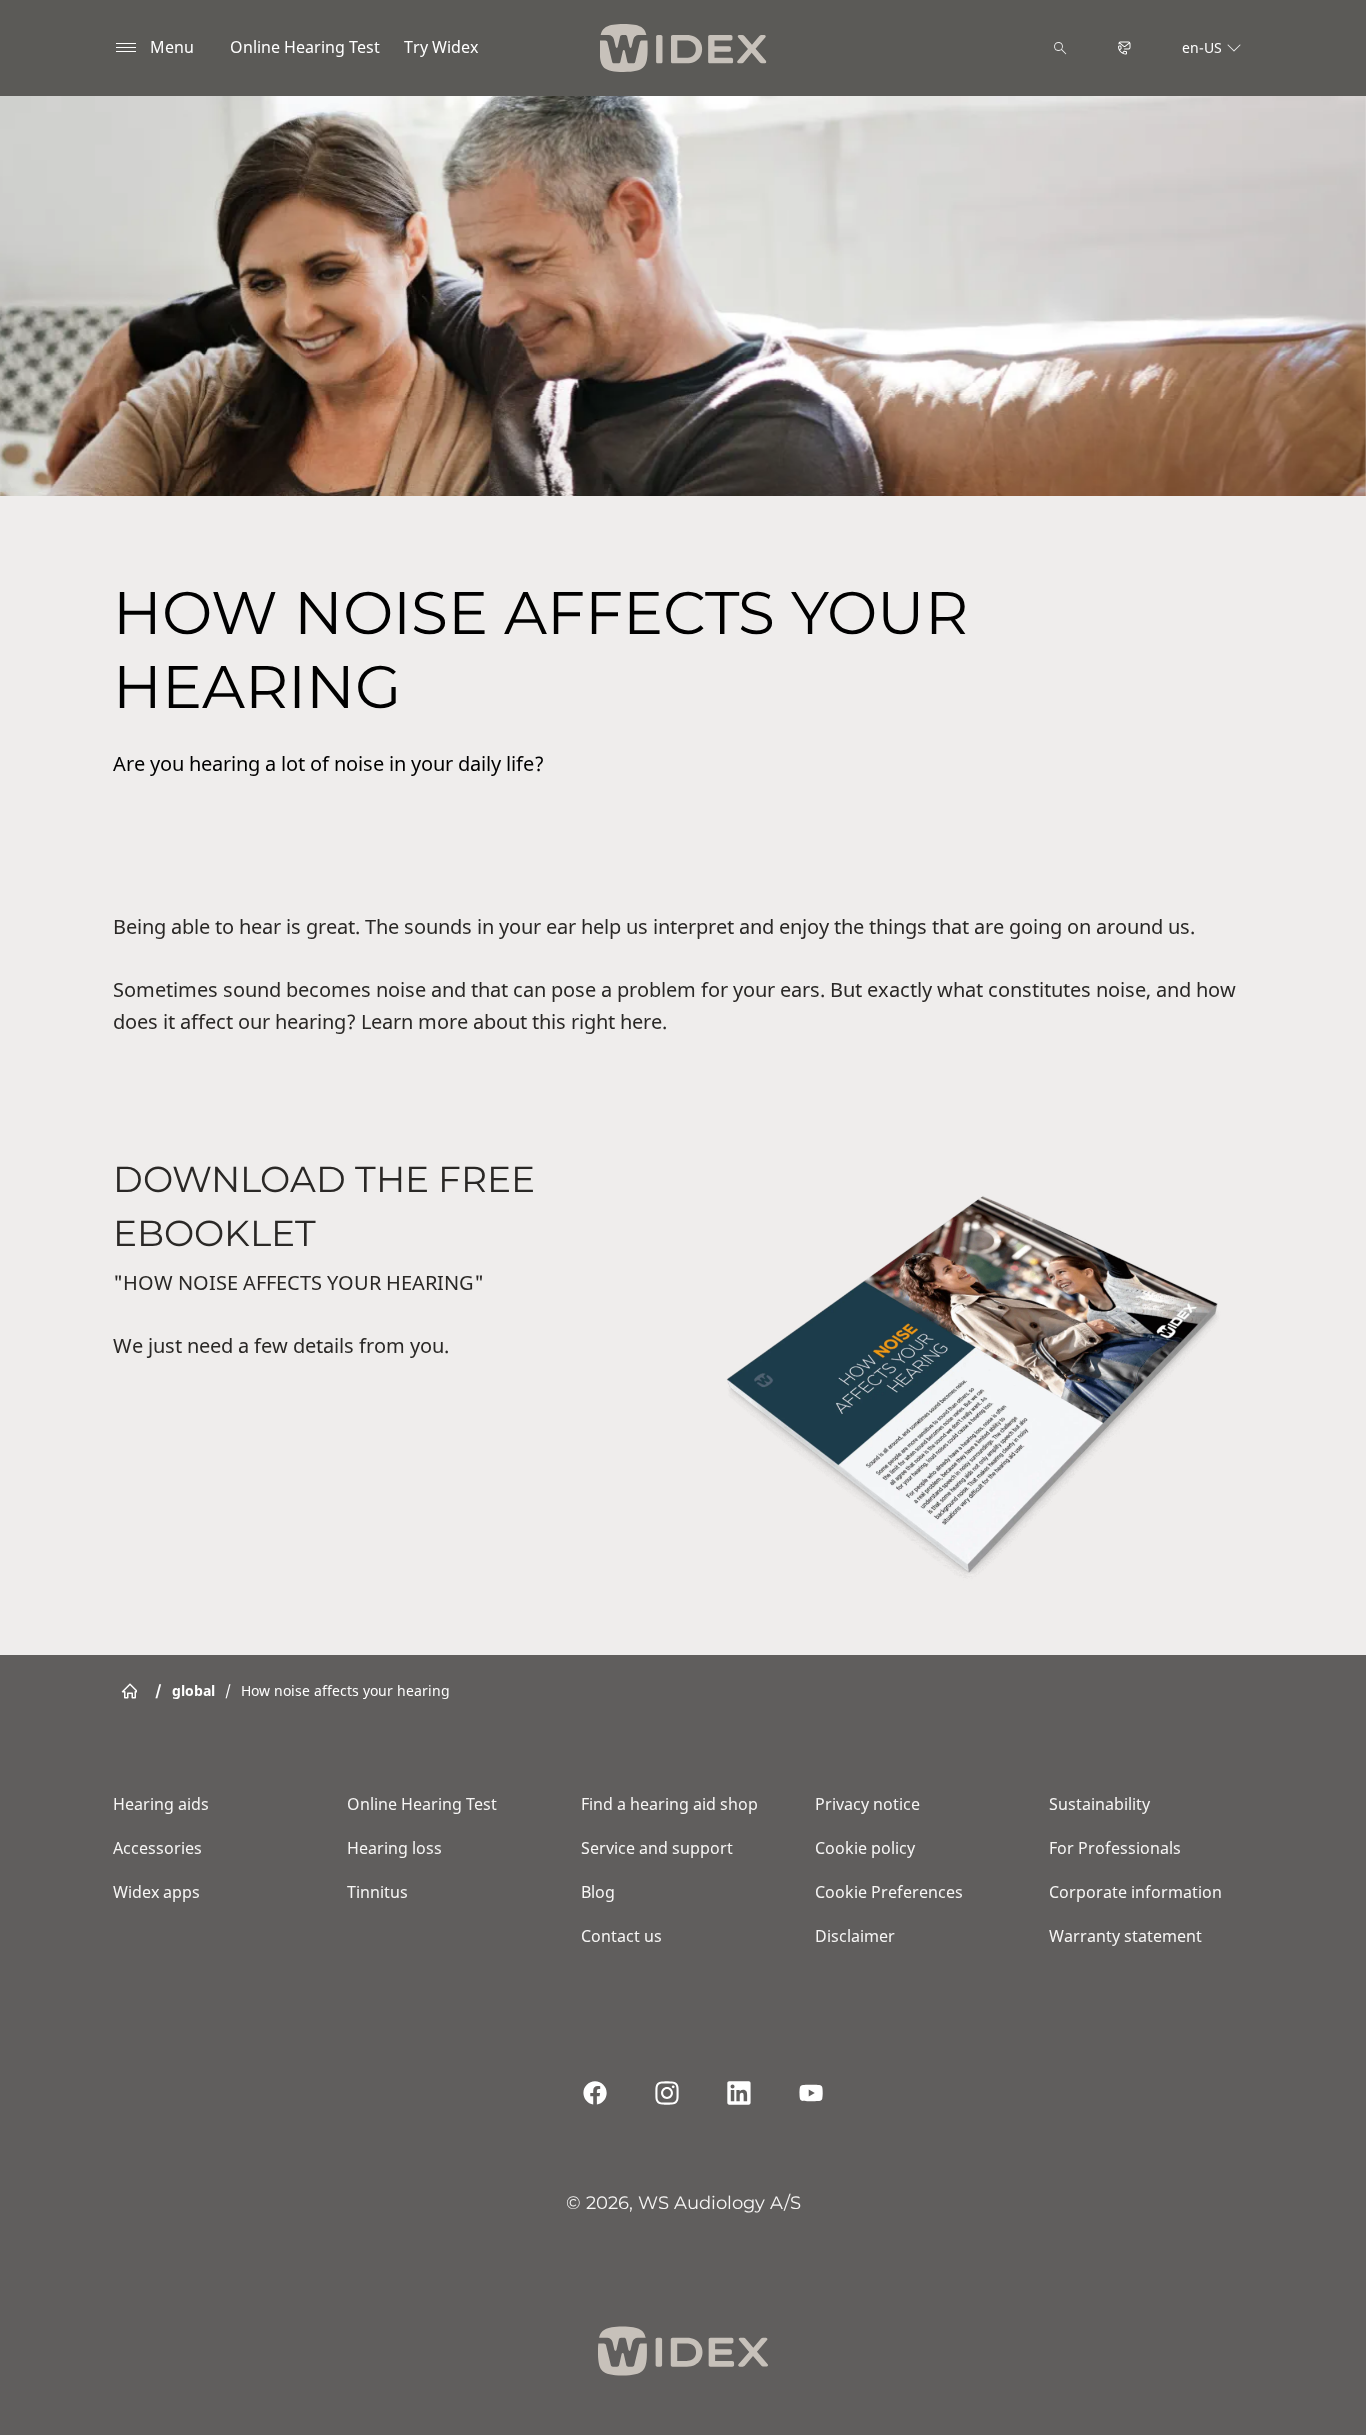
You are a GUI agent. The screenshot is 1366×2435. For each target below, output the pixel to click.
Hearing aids (161, 1804)
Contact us (621, 1936)
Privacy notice (867, 1804)
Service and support (657, 1848)
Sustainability (1099, 1804)
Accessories (157, 1848)
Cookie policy (865, 1848)
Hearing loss (394, 1848)
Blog (598, 1892)
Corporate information (1135, 1892)
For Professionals (1115, 1848)
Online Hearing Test (305, 47)
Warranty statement (1125, 1936)
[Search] (1060, 48)
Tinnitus (377, 1892)
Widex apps (156, 1892)
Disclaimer (855, 1936)
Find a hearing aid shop (669, 1804)
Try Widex (441, 47)
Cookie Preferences (889, 1892)
